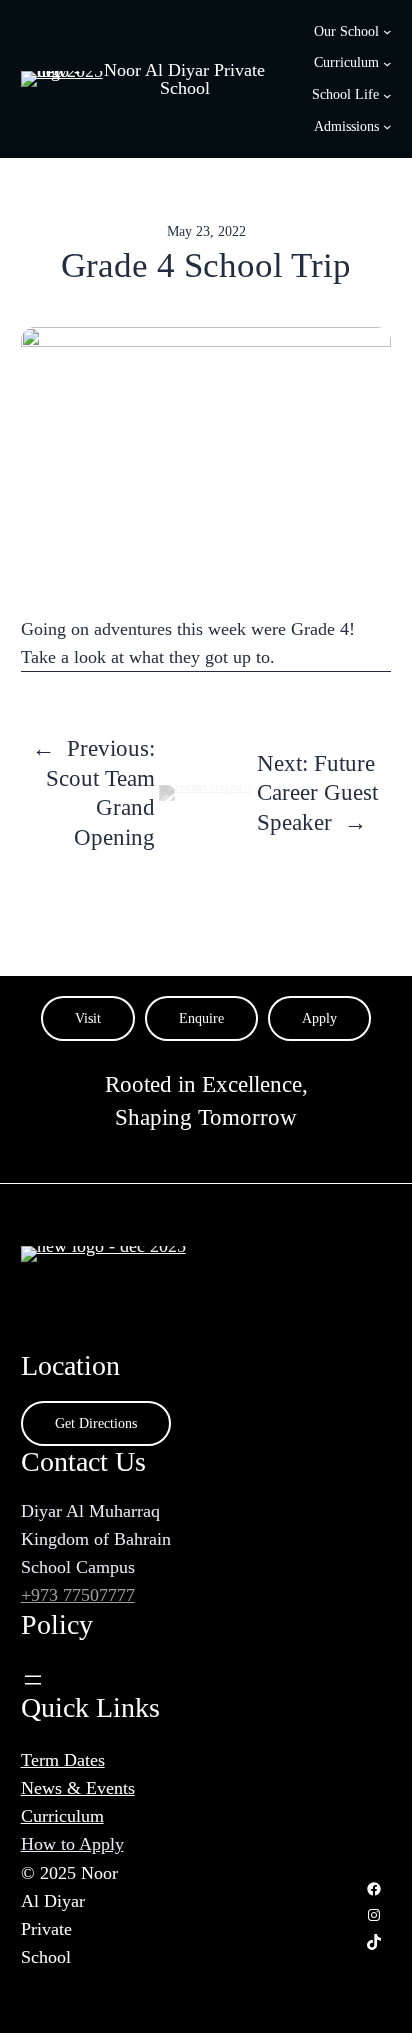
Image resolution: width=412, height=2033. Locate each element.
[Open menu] (33, 1680)
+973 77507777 (78, 1595)
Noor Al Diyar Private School (184, 79)
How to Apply (72, 1844)
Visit (88, 1018)
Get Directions (96, 1423)
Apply (319, 1018)
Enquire (201, 1018)
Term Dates (63, 1760)
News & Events (78, 1788)
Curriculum (62, 1816)
